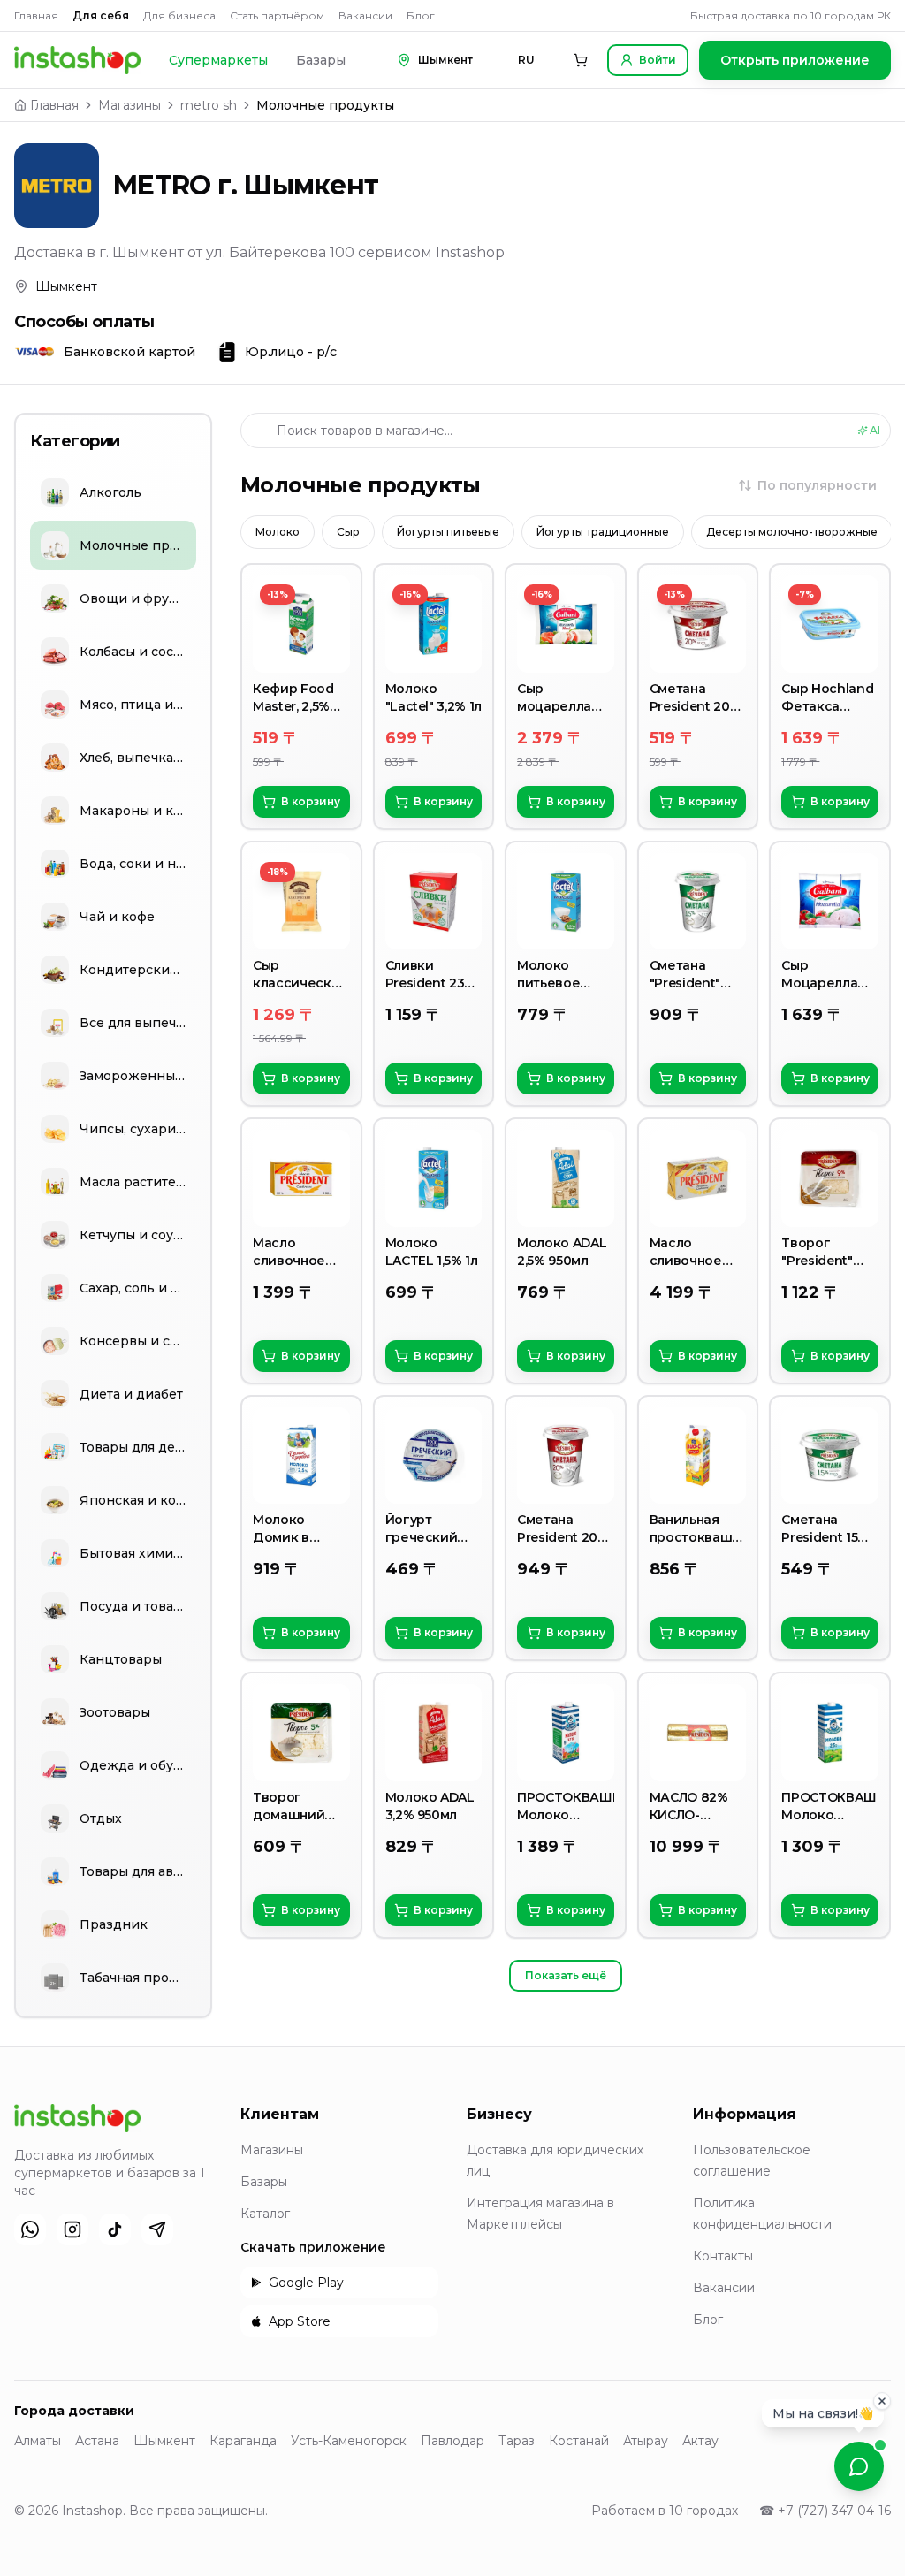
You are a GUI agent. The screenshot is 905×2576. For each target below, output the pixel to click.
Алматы (38, 2441)
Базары (321, 60)
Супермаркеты (218, 60)
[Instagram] (72, 2229)
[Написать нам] (859, 2466)
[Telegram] (157, 2229)
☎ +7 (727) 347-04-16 (825, 2511)
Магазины (129, 105)
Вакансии (365, 15)
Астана (97, 2441)
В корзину (311, 801)
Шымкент (164, 2441)
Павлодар (452, 2441)
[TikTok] (115, 2229)
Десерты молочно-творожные (792, 532)
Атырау (646, 2441)
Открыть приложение (795, 60)
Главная (36, 15)
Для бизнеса (179, 15)
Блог (421, 15)
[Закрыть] (882, 2403)
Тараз (517, 2441)
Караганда (243, 2441)
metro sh (209, 105)
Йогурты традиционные (603, 532)
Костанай (579, 2441)
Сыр (348, 532)
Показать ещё (566, 1975)
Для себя (101, 15)
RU (526, 60)
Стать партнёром (277, 15)
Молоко (278, 532)
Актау (700, 2441)
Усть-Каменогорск (349, 2441)
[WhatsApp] (30, 2229)
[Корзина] (581, 60)
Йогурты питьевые (448, 532)
